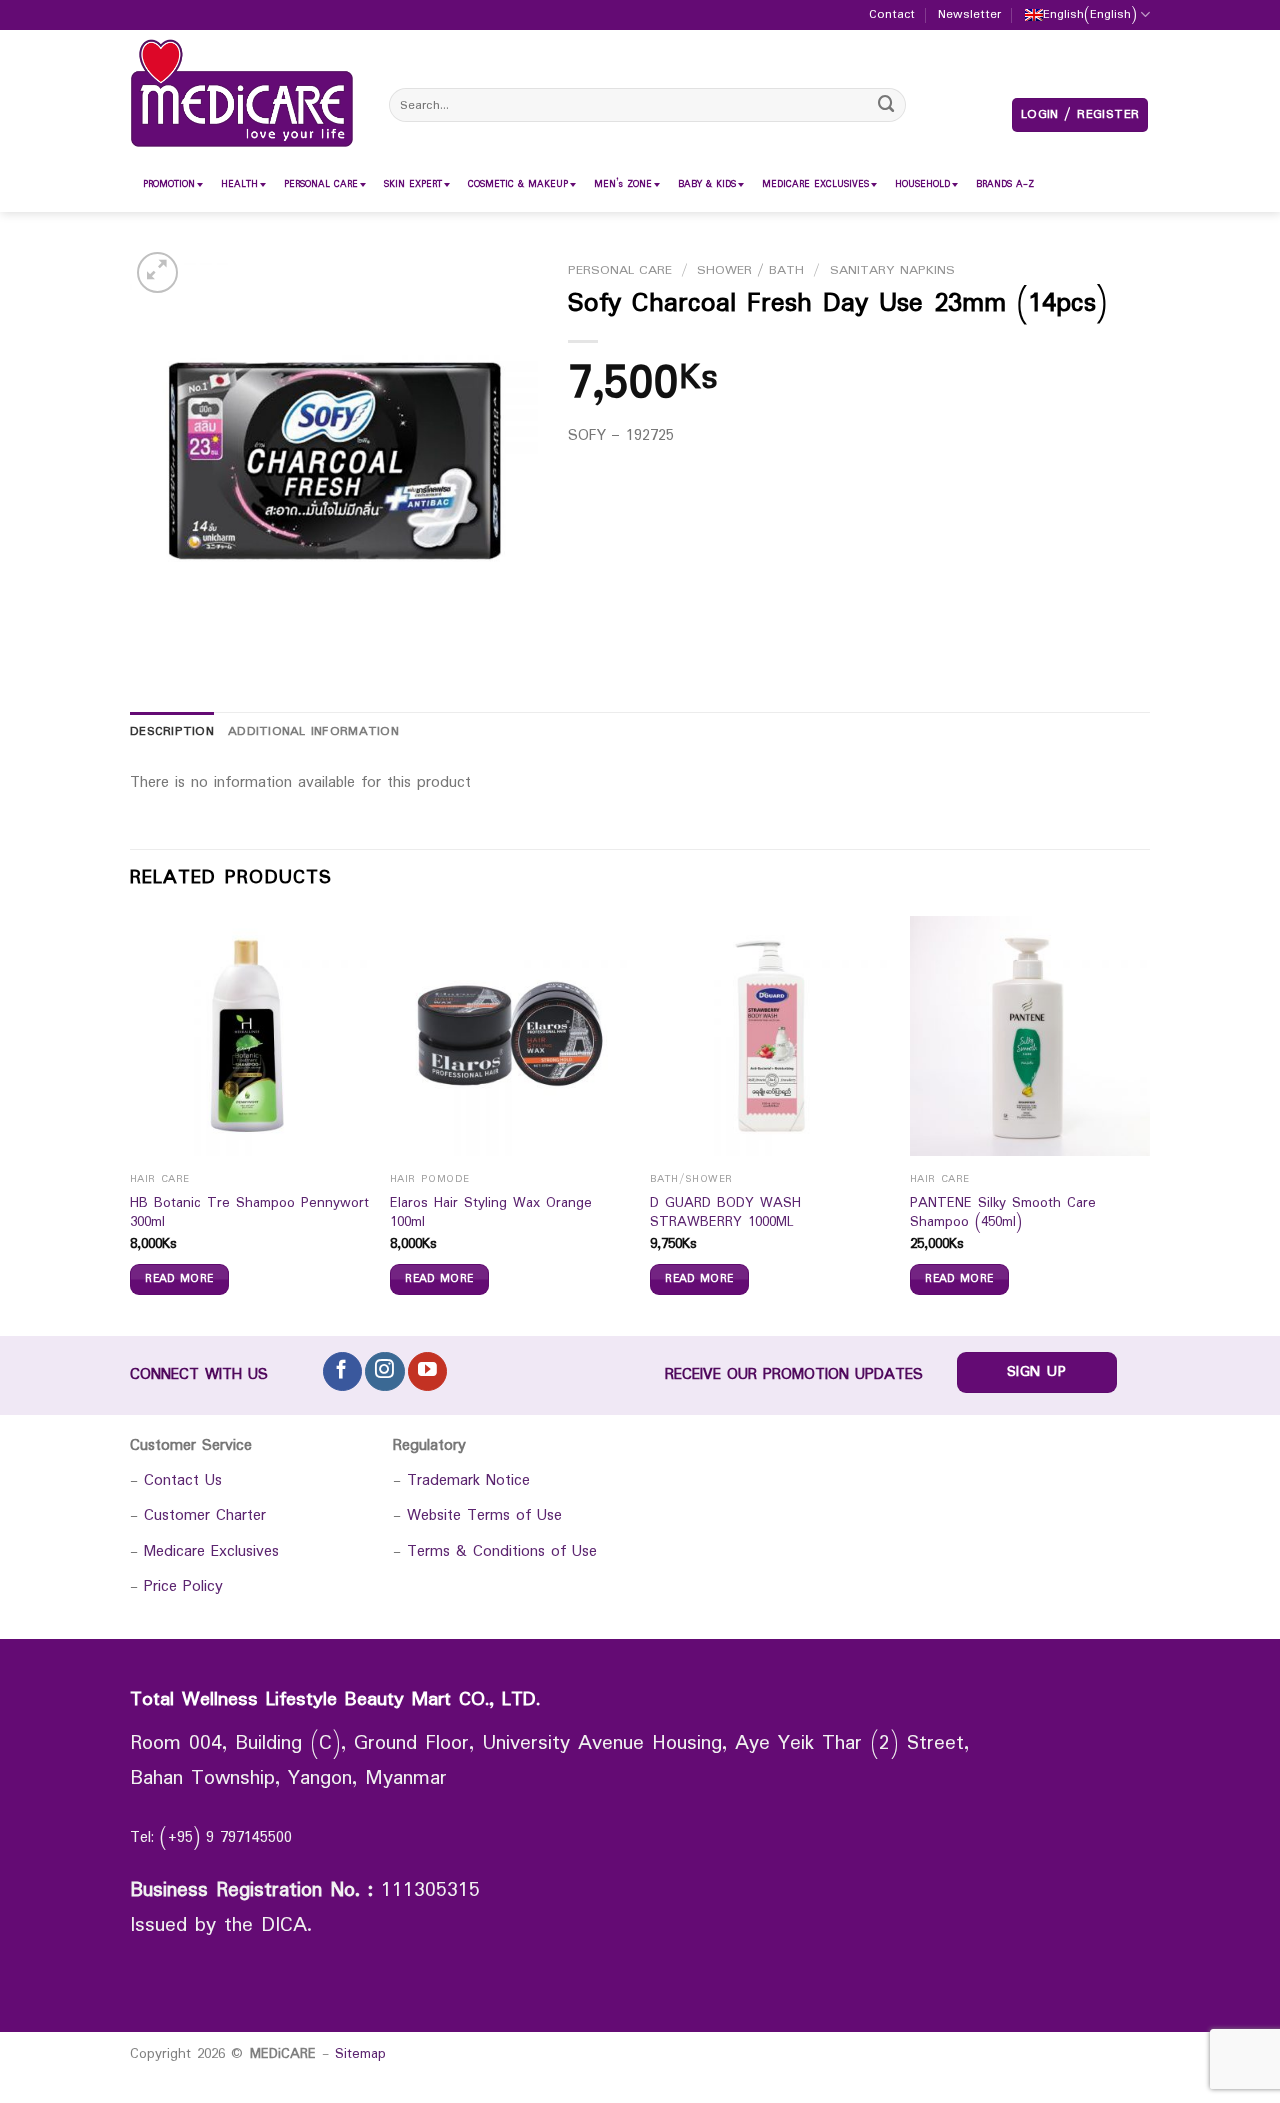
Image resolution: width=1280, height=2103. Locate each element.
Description (172, 732)
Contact (892, 15)
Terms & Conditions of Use (502, 1551)
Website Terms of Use (484, 1515)
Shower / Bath (750, 270)
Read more (179, 1279)
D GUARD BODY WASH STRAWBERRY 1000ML (725, 1213)
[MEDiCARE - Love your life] (242, 93)
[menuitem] (169, 184)
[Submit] (887, 104)
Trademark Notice (468, 1480)
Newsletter (969, 15)
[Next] (1149, 1124)
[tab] (172, 733)
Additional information (313, 732)
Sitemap (360, 2054)
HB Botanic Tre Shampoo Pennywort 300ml (249, 1213)
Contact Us (183, 1480)
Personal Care (620, 270)
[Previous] (131, 1124)
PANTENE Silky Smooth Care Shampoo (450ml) (1003, 1213)
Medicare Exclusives (211, 1551)
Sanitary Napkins (892, 270)
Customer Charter (205, 1515)
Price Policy (183, 1586)
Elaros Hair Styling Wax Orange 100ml (491, 1213)
